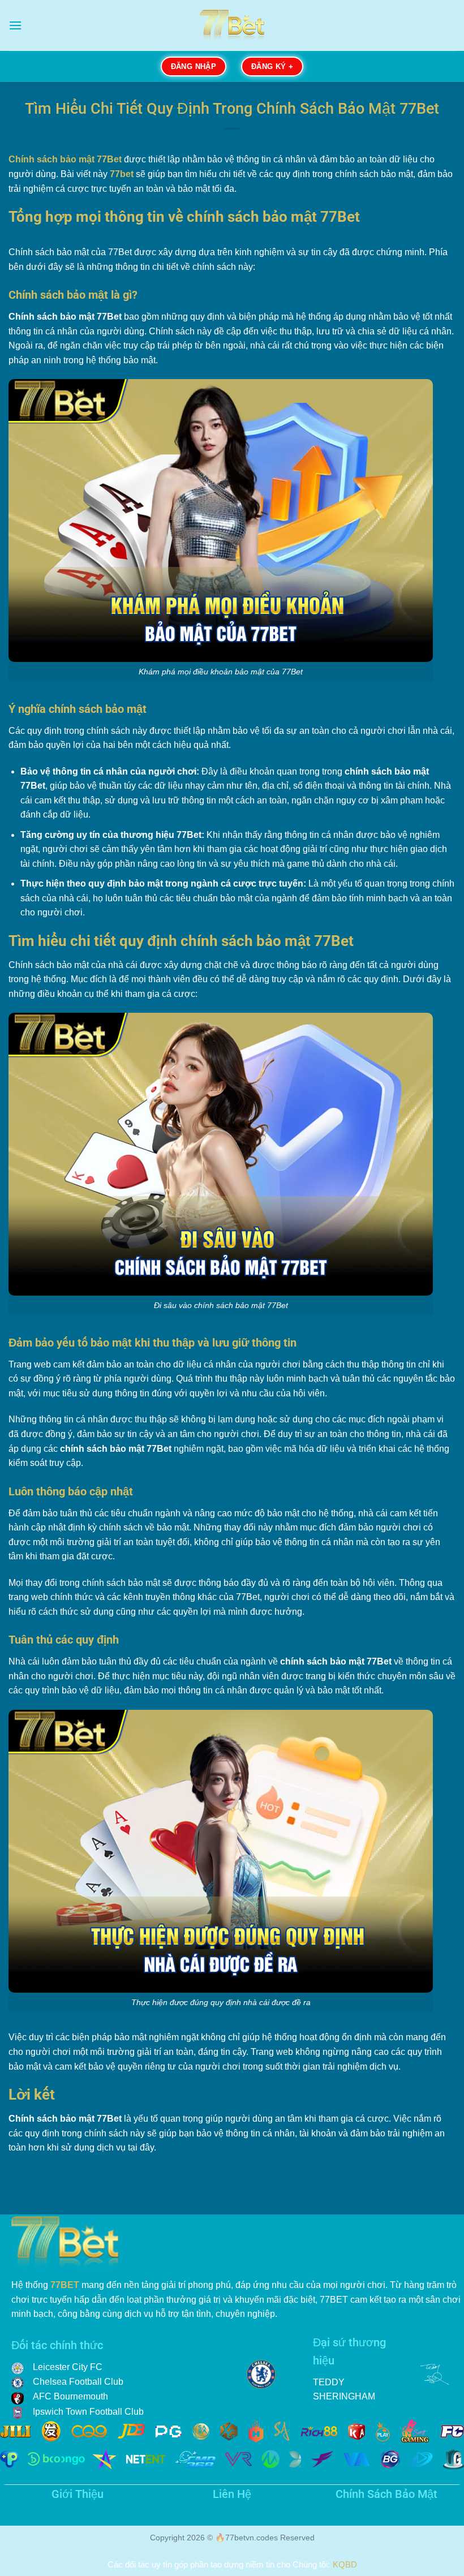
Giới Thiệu (78, 2494)
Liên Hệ (232, 2494)
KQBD (345, 2564)
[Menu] (15, 25)
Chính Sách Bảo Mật (386, 2494)
